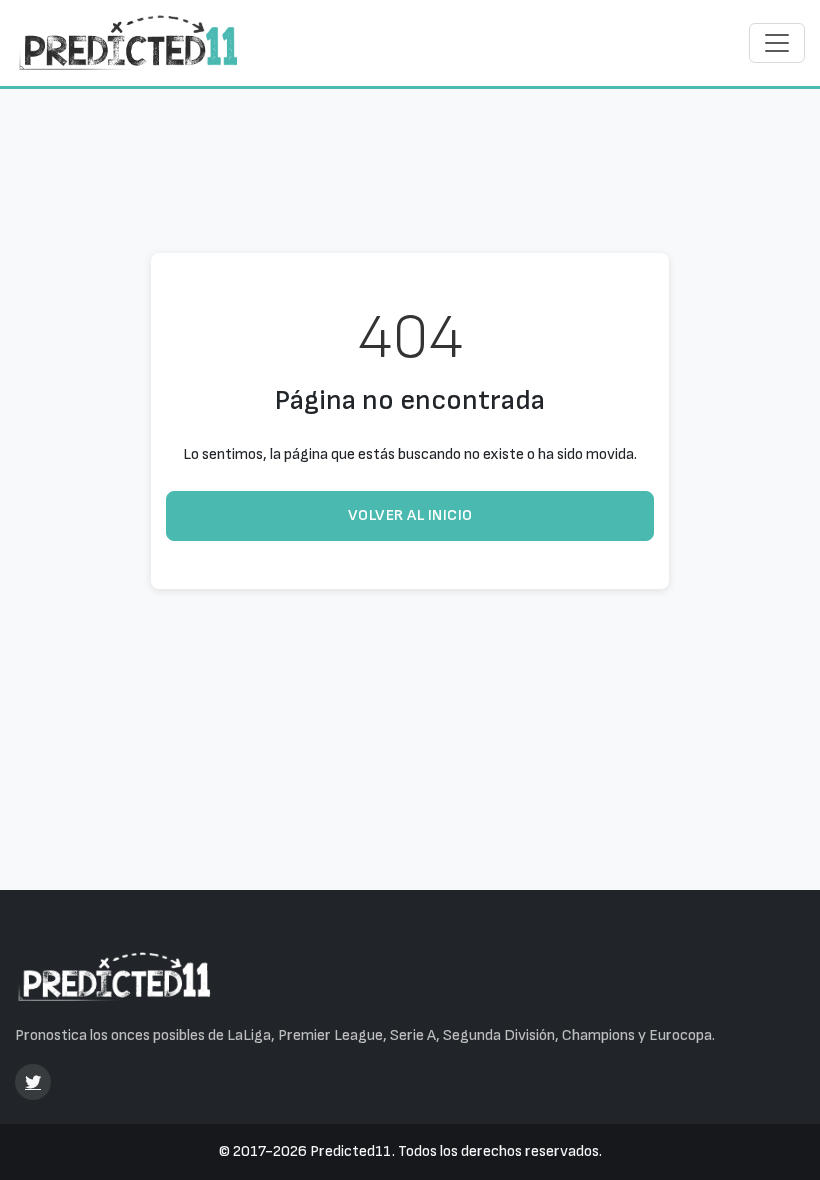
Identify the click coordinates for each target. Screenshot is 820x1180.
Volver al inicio (410, 515)
